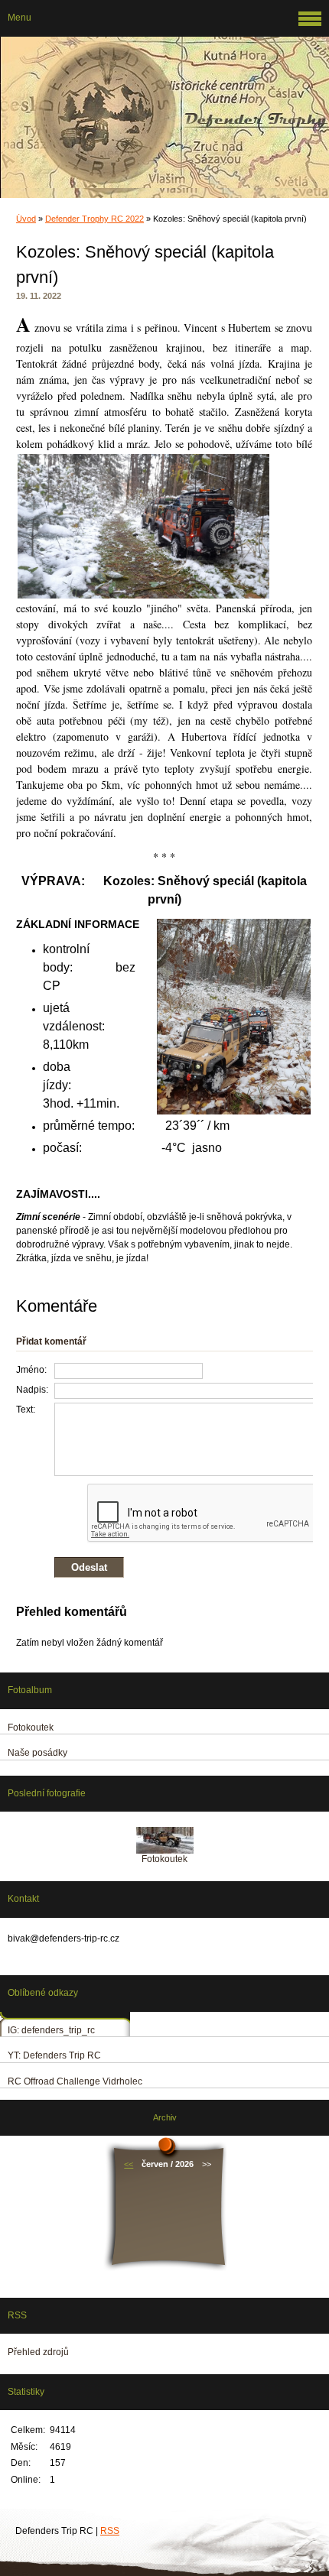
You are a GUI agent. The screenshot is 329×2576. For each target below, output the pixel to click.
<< (129, 2164)
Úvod (26, 219)
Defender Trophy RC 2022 (94, 219)
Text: (26, 1410)
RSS (110, 2531)
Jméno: (31, 1370)
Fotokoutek (164, 1859)
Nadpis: (32, 1390)
